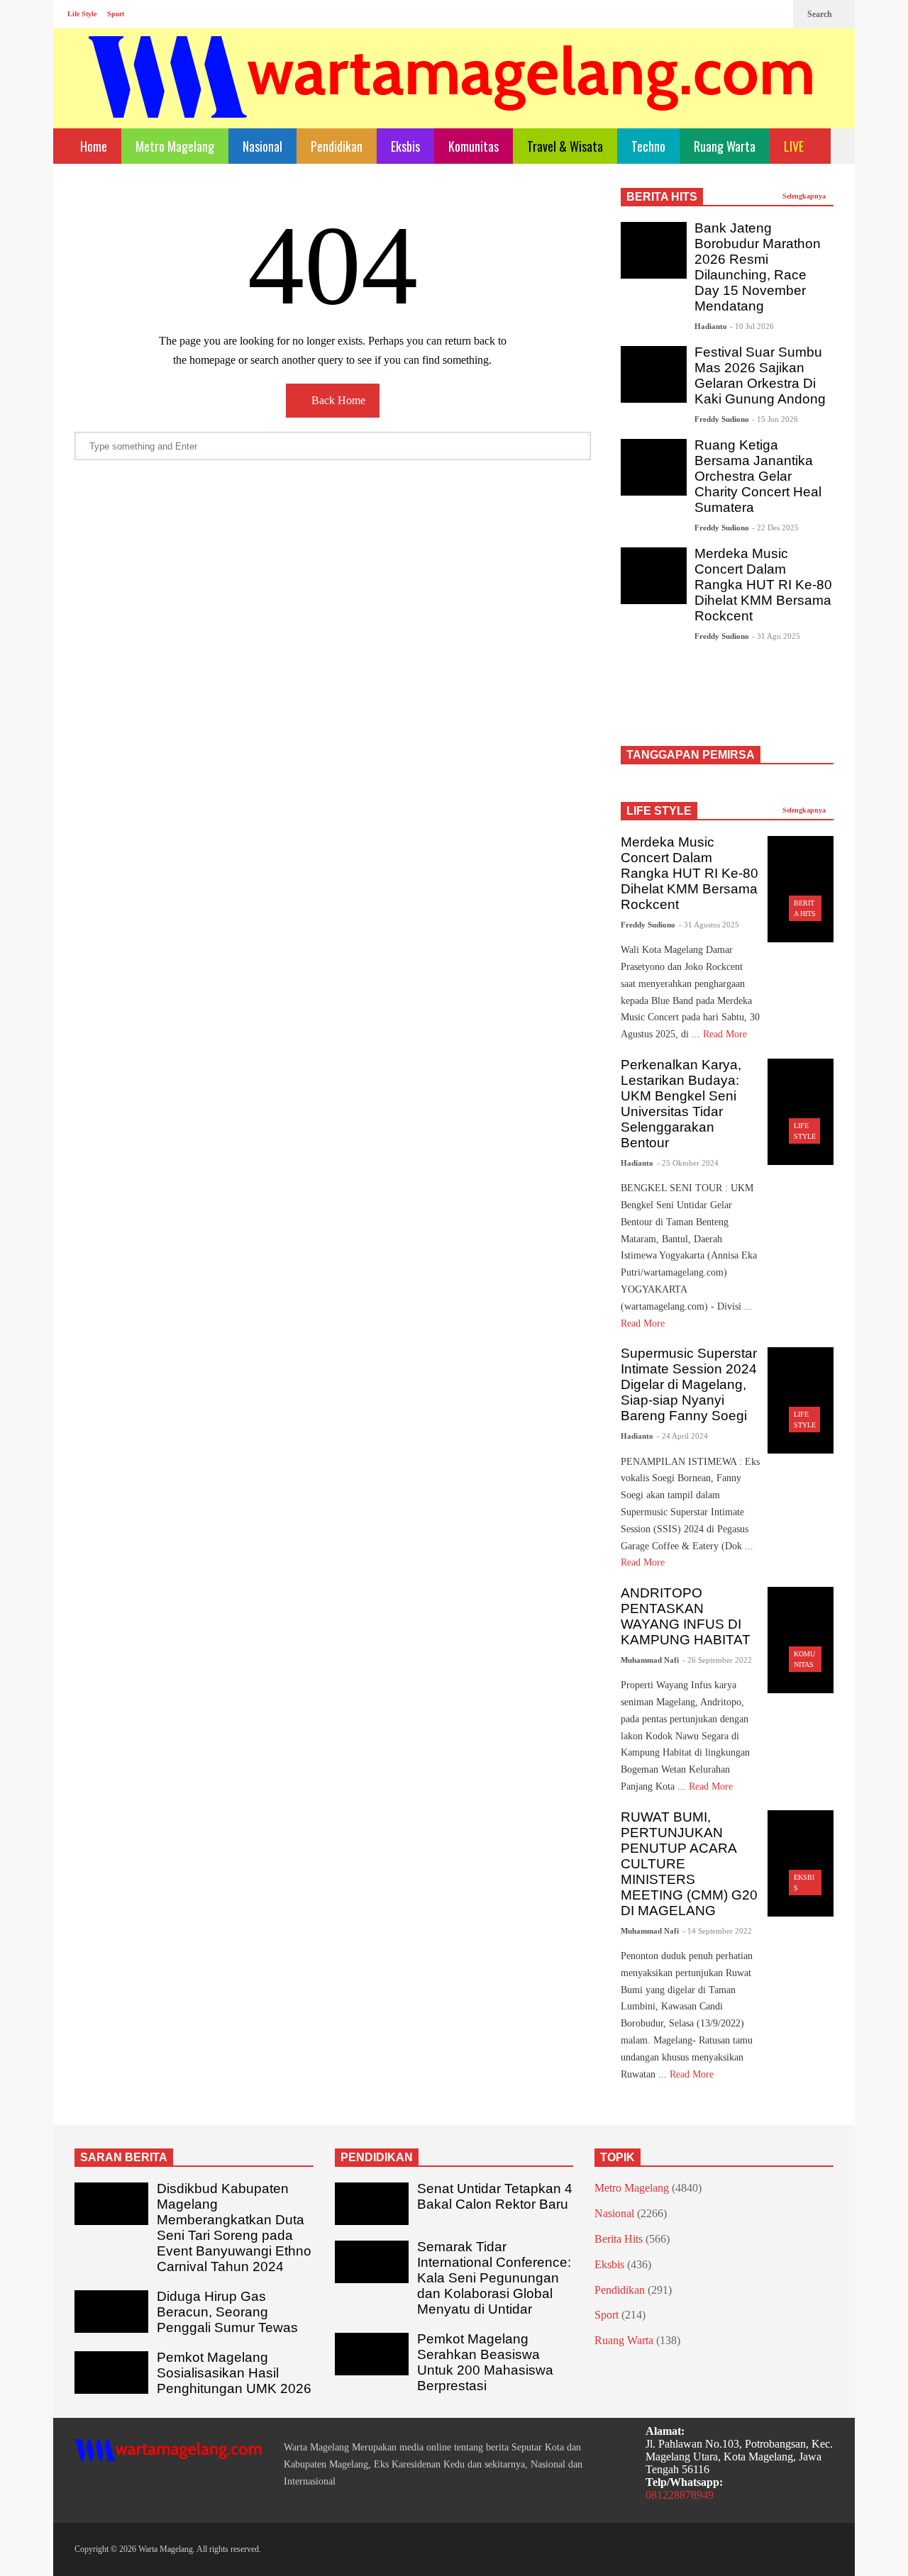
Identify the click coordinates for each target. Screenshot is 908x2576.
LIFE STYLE (659, 811)
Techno (648, 146)
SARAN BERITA (124, 2157)
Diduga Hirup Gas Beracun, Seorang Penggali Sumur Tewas (227, 2312)
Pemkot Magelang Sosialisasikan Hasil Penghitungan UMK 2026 (234, 2373)
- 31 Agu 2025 (776, 636)
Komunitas (474, 146)
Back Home (337, 400)
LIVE (795, 146)
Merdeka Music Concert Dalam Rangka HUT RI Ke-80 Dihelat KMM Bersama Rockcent (763, 585)
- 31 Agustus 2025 (709, 925)
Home (92, 146)
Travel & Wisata (565, 146)
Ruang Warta (725, 146)
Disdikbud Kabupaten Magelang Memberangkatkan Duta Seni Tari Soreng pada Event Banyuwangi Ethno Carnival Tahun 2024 (234, 2227)
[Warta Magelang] (452, 96)
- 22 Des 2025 (775, 528)
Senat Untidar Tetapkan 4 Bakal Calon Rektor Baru (495, 2196)
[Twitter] (775, 14)
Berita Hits (619, 2239)
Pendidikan (337, 146)
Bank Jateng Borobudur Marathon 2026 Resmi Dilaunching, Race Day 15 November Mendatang (758, 267)
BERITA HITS (662, 197)
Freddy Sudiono (722, 419)
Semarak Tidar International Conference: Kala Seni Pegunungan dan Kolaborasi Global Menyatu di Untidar (494, 2278)
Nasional (262, 146)
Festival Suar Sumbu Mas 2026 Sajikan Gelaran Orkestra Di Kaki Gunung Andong (760, 375)
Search (821, 14)
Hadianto (711, 326)
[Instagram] (753, 14)
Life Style (82, 14)
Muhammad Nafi (650, 1660)
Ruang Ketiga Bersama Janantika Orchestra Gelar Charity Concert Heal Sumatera (758, 476)
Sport (116, 14)
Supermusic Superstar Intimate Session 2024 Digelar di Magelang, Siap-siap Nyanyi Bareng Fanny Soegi (689, 1384)
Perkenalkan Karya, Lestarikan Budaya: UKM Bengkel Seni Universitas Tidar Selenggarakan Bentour (681, 1104)
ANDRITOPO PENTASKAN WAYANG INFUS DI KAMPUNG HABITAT (686, 1616)
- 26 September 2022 (717, 1660)
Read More (726, 1034)
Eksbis (405, 146)
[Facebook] (730, 14)
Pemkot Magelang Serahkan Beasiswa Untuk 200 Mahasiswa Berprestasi (485, 2362)
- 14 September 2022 (717, 1931)
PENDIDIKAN (377, 2157)
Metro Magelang (175, 146)
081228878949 (680, 2495)
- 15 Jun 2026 (775, 419)
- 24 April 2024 (682, 1436)
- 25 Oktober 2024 (688, 1163)
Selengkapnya (805, 196)
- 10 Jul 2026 (752, 326)
